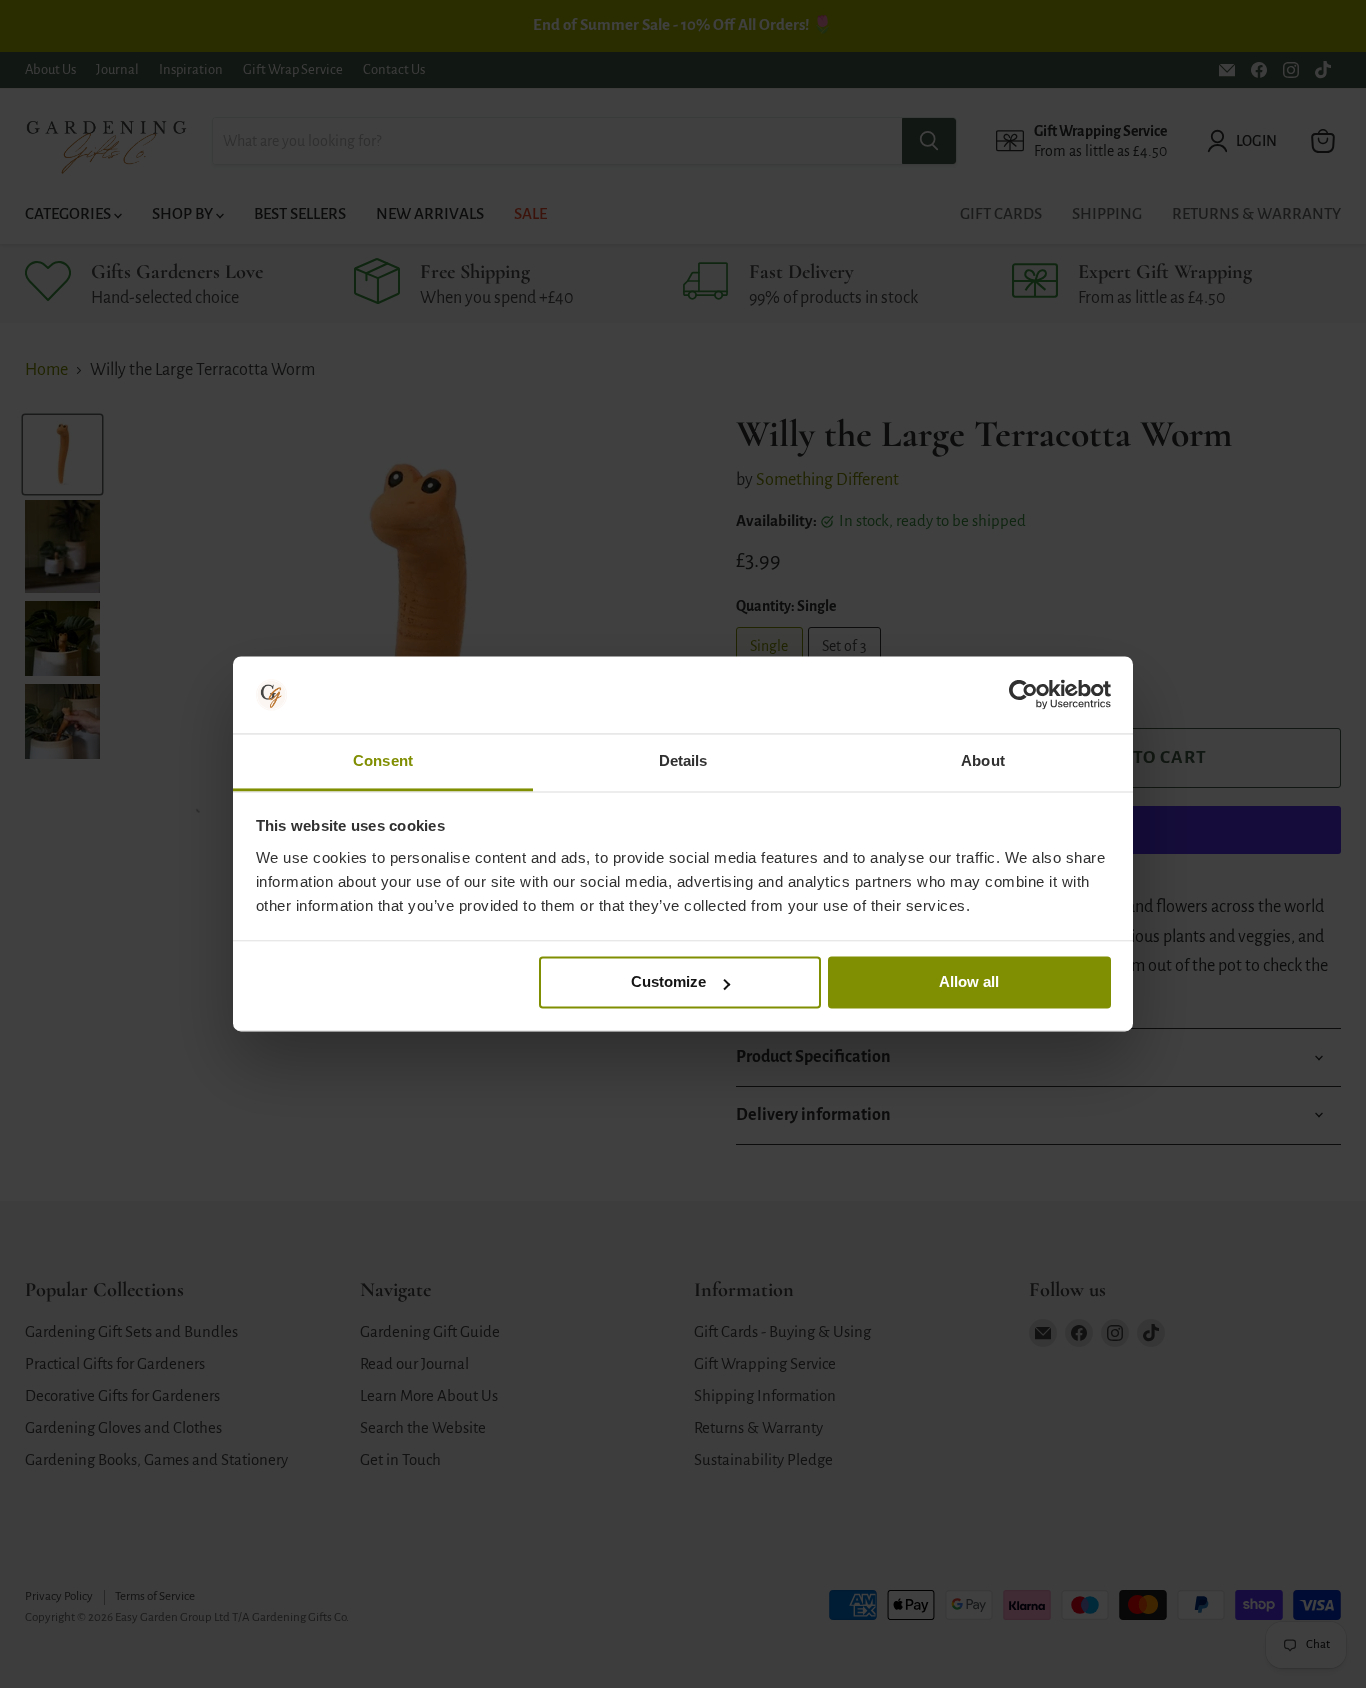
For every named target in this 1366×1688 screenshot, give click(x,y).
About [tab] (983, 760)
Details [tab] (683, 760)
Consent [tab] (383, 760)
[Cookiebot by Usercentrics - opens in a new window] (1023, 695)
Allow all (969, 982)
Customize (668, 982)
